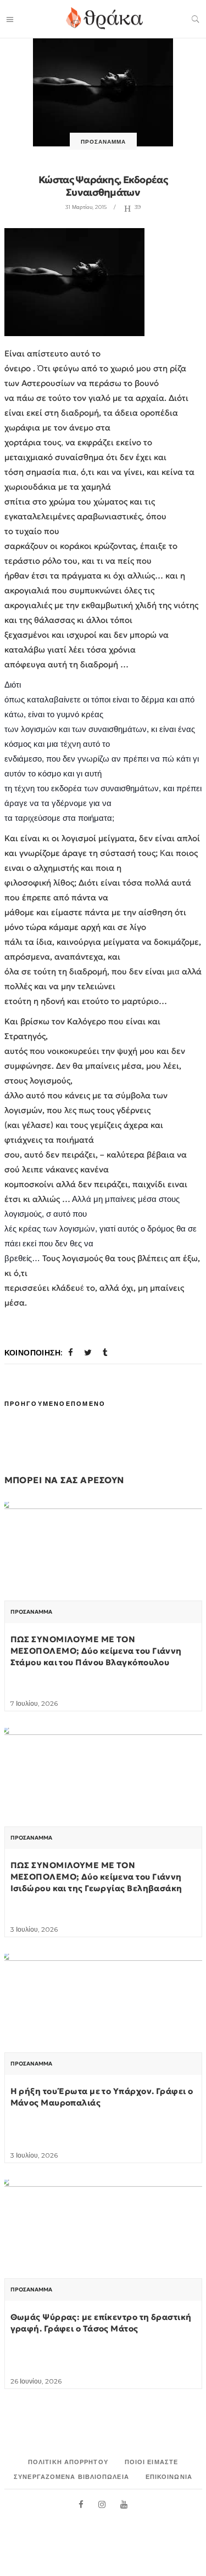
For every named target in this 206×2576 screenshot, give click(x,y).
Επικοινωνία (169, 2477)
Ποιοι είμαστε (151, 2462)
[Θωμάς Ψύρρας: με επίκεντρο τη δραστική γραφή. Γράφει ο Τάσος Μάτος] (103, 2254)
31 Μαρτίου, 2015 (86, 207)
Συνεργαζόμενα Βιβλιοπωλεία (71, 2477)
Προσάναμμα (103, 142)
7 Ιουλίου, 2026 (34, 1703)
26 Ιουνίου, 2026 (36, 2381)
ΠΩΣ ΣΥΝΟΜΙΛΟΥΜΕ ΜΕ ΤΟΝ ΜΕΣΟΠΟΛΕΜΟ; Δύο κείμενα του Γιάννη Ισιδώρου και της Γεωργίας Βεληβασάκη (96, 1877)
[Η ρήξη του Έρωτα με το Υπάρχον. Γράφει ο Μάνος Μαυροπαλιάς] (103, 2028)
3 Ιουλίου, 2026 (34, 1929)
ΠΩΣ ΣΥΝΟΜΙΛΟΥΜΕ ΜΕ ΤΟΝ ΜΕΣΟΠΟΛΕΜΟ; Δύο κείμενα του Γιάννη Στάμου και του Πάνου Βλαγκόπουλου (96, 1651)
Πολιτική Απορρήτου (68, 2462)
